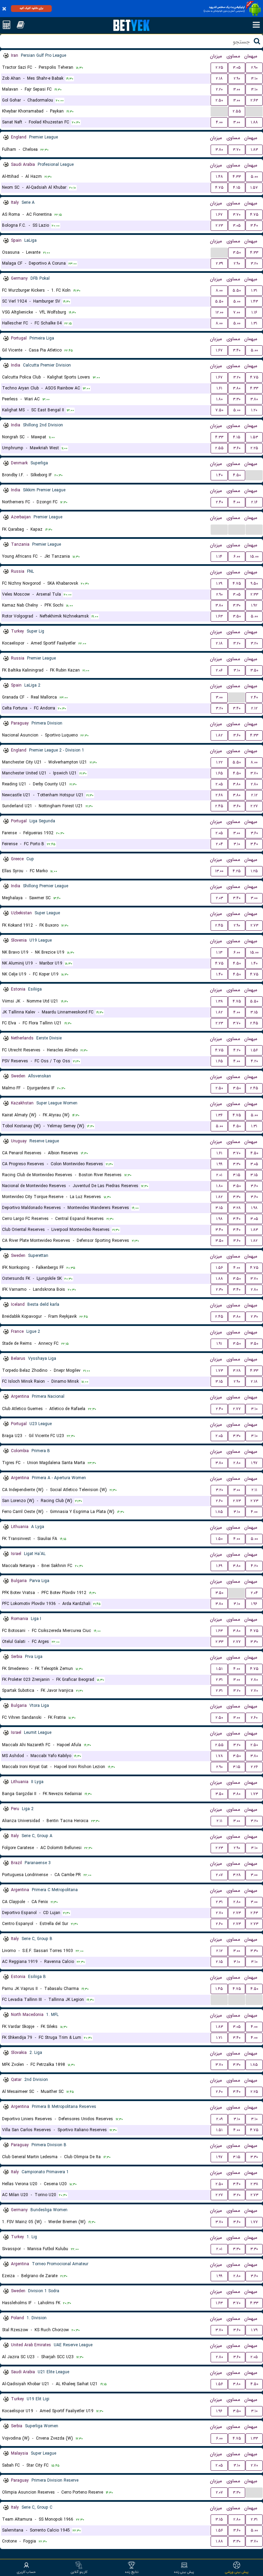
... (219, 111)
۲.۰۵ (219, 784)
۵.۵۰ (237, 290)
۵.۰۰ (254, 177)
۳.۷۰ (237, 150)
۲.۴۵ (219, 806)
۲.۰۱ (219, 1175)
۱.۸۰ (219, 399)
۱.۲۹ (219, 583)
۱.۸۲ (219, 735)
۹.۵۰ (254, 583)
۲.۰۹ (219, 2119)
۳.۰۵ (237, 68)
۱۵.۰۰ (254, 556)
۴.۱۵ (237, 188)
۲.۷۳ (254, 925)
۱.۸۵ (219, 1512)
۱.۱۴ (219, 556)
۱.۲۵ (254, 871)
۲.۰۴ (219, 844)
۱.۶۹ (219, 1566)
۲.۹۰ (254, 68)
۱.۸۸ (254, 122)
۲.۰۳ (219, 898)
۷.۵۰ (219, 410)
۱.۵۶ (254, 1050)
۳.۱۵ (254, 1012)
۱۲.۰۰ (219, 312)
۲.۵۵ (237, 111)
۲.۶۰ (219, 1501)
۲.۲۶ (254, 1767)
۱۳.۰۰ (219, 871)
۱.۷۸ (219, 1756)
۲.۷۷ (237, 1409)
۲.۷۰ (254, 1691)
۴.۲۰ (237, 1050)
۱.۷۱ (219, 2038)
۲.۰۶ (219, 670)
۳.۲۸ (237, 1208)
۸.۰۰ (219, 290)
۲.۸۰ (254, 784)
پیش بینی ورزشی (237, 2572)
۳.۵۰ (237, 253)
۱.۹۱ (219, 1344)
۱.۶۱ (219, 388)
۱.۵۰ (219, 1539)
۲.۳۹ (219, 263)
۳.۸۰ (219, 150)
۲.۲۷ (254, 806)
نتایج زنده (132, 2572)
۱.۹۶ (254, 1604)
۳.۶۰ (237, 448)
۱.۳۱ (254, 290)
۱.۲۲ (219, 762)
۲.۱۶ (254, 502)
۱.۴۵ (219, 1989)
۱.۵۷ (254, 188)
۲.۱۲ (254, 708)
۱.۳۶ (219, 1115)
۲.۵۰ (219, 100)
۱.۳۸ (219, 1001)
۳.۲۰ (254, 263)
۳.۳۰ (237, 399)
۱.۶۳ (219, 616)
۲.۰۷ (219, 1875)
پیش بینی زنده (184, 2572)
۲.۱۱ (254, 1490)
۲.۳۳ (254, 594)
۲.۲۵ (219, 68)
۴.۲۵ (237, 871)
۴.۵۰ (237, 475)
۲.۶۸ (219, 795)
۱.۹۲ (254, 605)
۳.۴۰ (254, 225)
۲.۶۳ (254, 100)
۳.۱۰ (254, 78)
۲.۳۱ (219, 1680)
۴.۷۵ (219, 188)
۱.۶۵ (219, 773)
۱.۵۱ (219, 1669)
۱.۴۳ (254, 301)
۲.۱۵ (219, 1962)
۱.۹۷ (254, 1463)
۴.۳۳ (237, 177)
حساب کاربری (26, 2572)
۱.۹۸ (254, 1208)
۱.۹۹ (219, 1164)
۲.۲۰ (219, 89)
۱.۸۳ (254, 150)
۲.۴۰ (219, 502)
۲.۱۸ (219, 78)
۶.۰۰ (237, 556)
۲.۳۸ (254, 2184)
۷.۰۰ (237, 312)
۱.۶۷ (219, 215)
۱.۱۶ (254, 312)
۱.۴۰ (219, 475)
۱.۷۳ (219, 1371)
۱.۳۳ (254, 2438)
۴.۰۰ (219, 122)
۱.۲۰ (254, 410)
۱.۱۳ (219, 952)
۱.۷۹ (254, 2330)
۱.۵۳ (254, 437)
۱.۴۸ (219, 177)
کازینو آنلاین (79, 2572)
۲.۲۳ (219, 225)
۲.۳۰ (219, 1290)
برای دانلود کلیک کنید (31, 8)
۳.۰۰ (237, 89)
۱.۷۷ (254, 2222)
